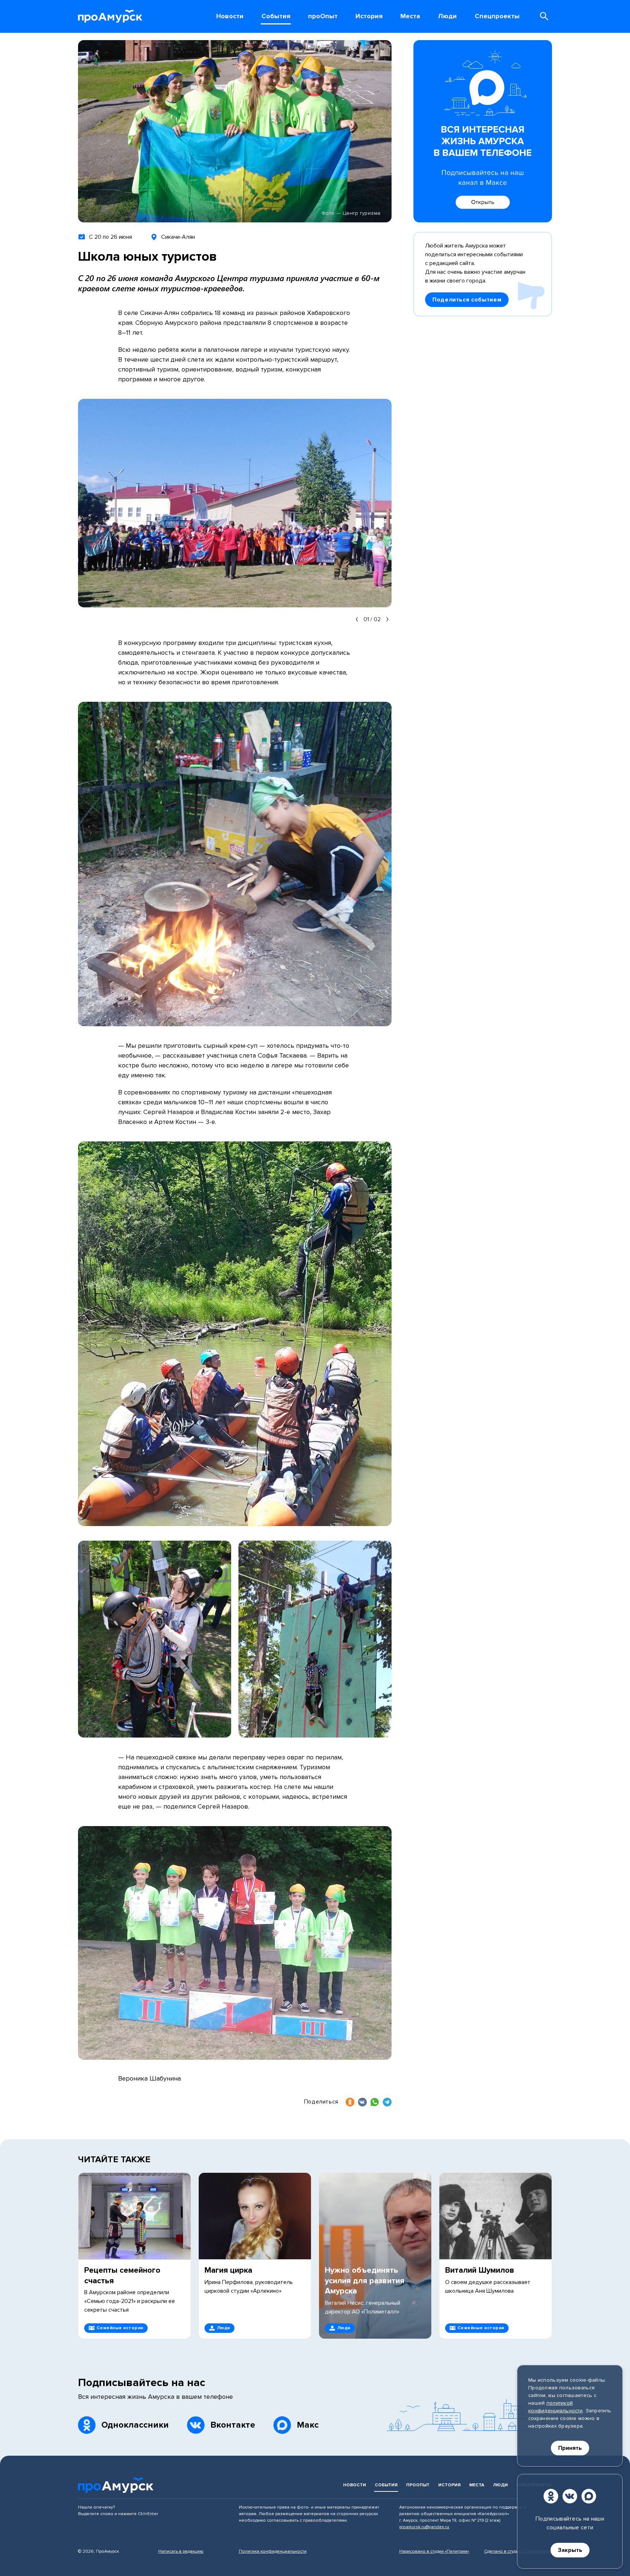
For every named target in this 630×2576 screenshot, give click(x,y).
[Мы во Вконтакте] (570, 2496)
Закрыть (570, 2550)
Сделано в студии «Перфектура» (518, 2551)
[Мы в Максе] (589, 2496)
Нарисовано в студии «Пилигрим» (434, 2551)
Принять (570, 2448)
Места (477, 2485)
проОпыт (418, 2485)
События (386, 2485)
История (449, 2485)
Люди (500, 2485)
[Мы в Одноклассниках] (551, 2496)
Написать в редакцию (181, 2551)
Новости (355, 2485)
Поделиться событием (467, 300)
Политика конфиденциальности (273, 2551)
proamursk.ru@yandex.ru (424, 2527)
